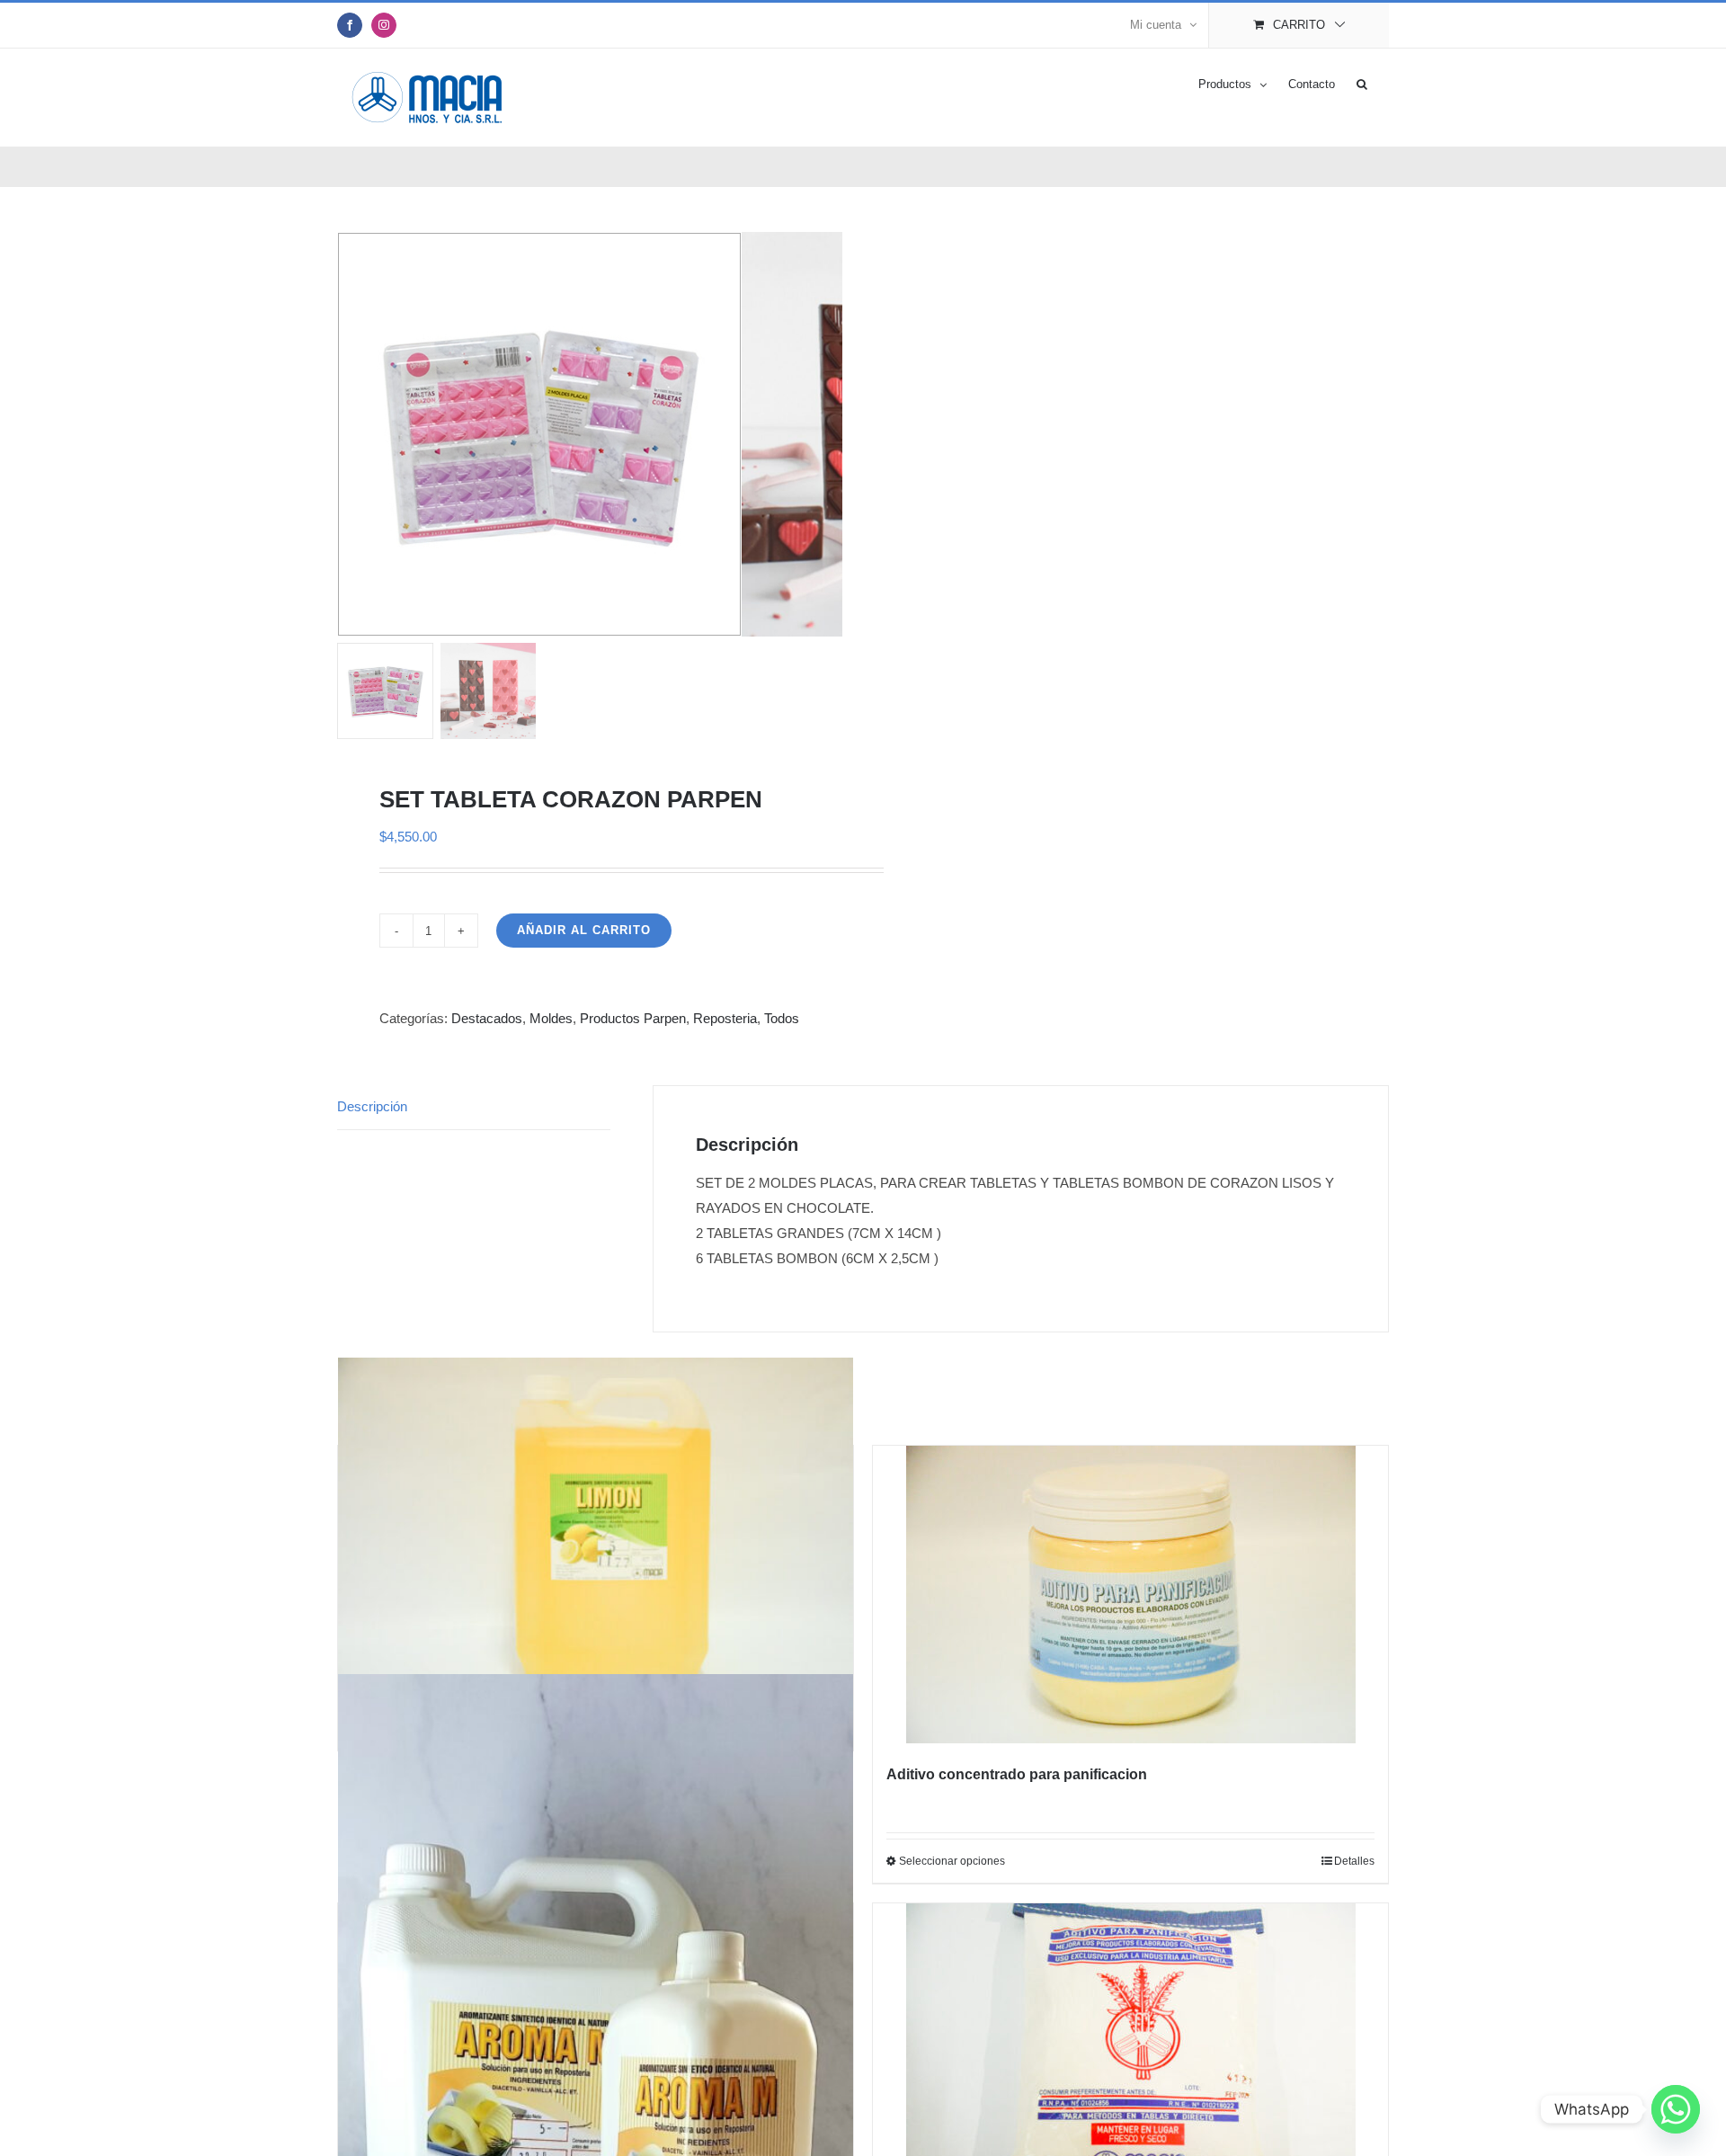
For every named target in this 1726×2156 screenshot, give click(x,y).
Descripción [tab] (372, 1106)
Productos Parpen (633, 1018)
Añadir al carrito (584, 930)
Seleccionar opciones (952, 1861)
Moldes (551, 1018)
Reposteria (725, 1018)
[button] (1362, 83)
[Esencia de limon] (596, 1528)
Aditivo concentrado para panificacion (1017, 1774)
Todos (782, 1018)
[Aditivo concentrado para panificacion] (1130, 1595)
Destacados (487, 1018)
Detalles (1354, 1861)
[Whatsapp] (1676, 2109)
